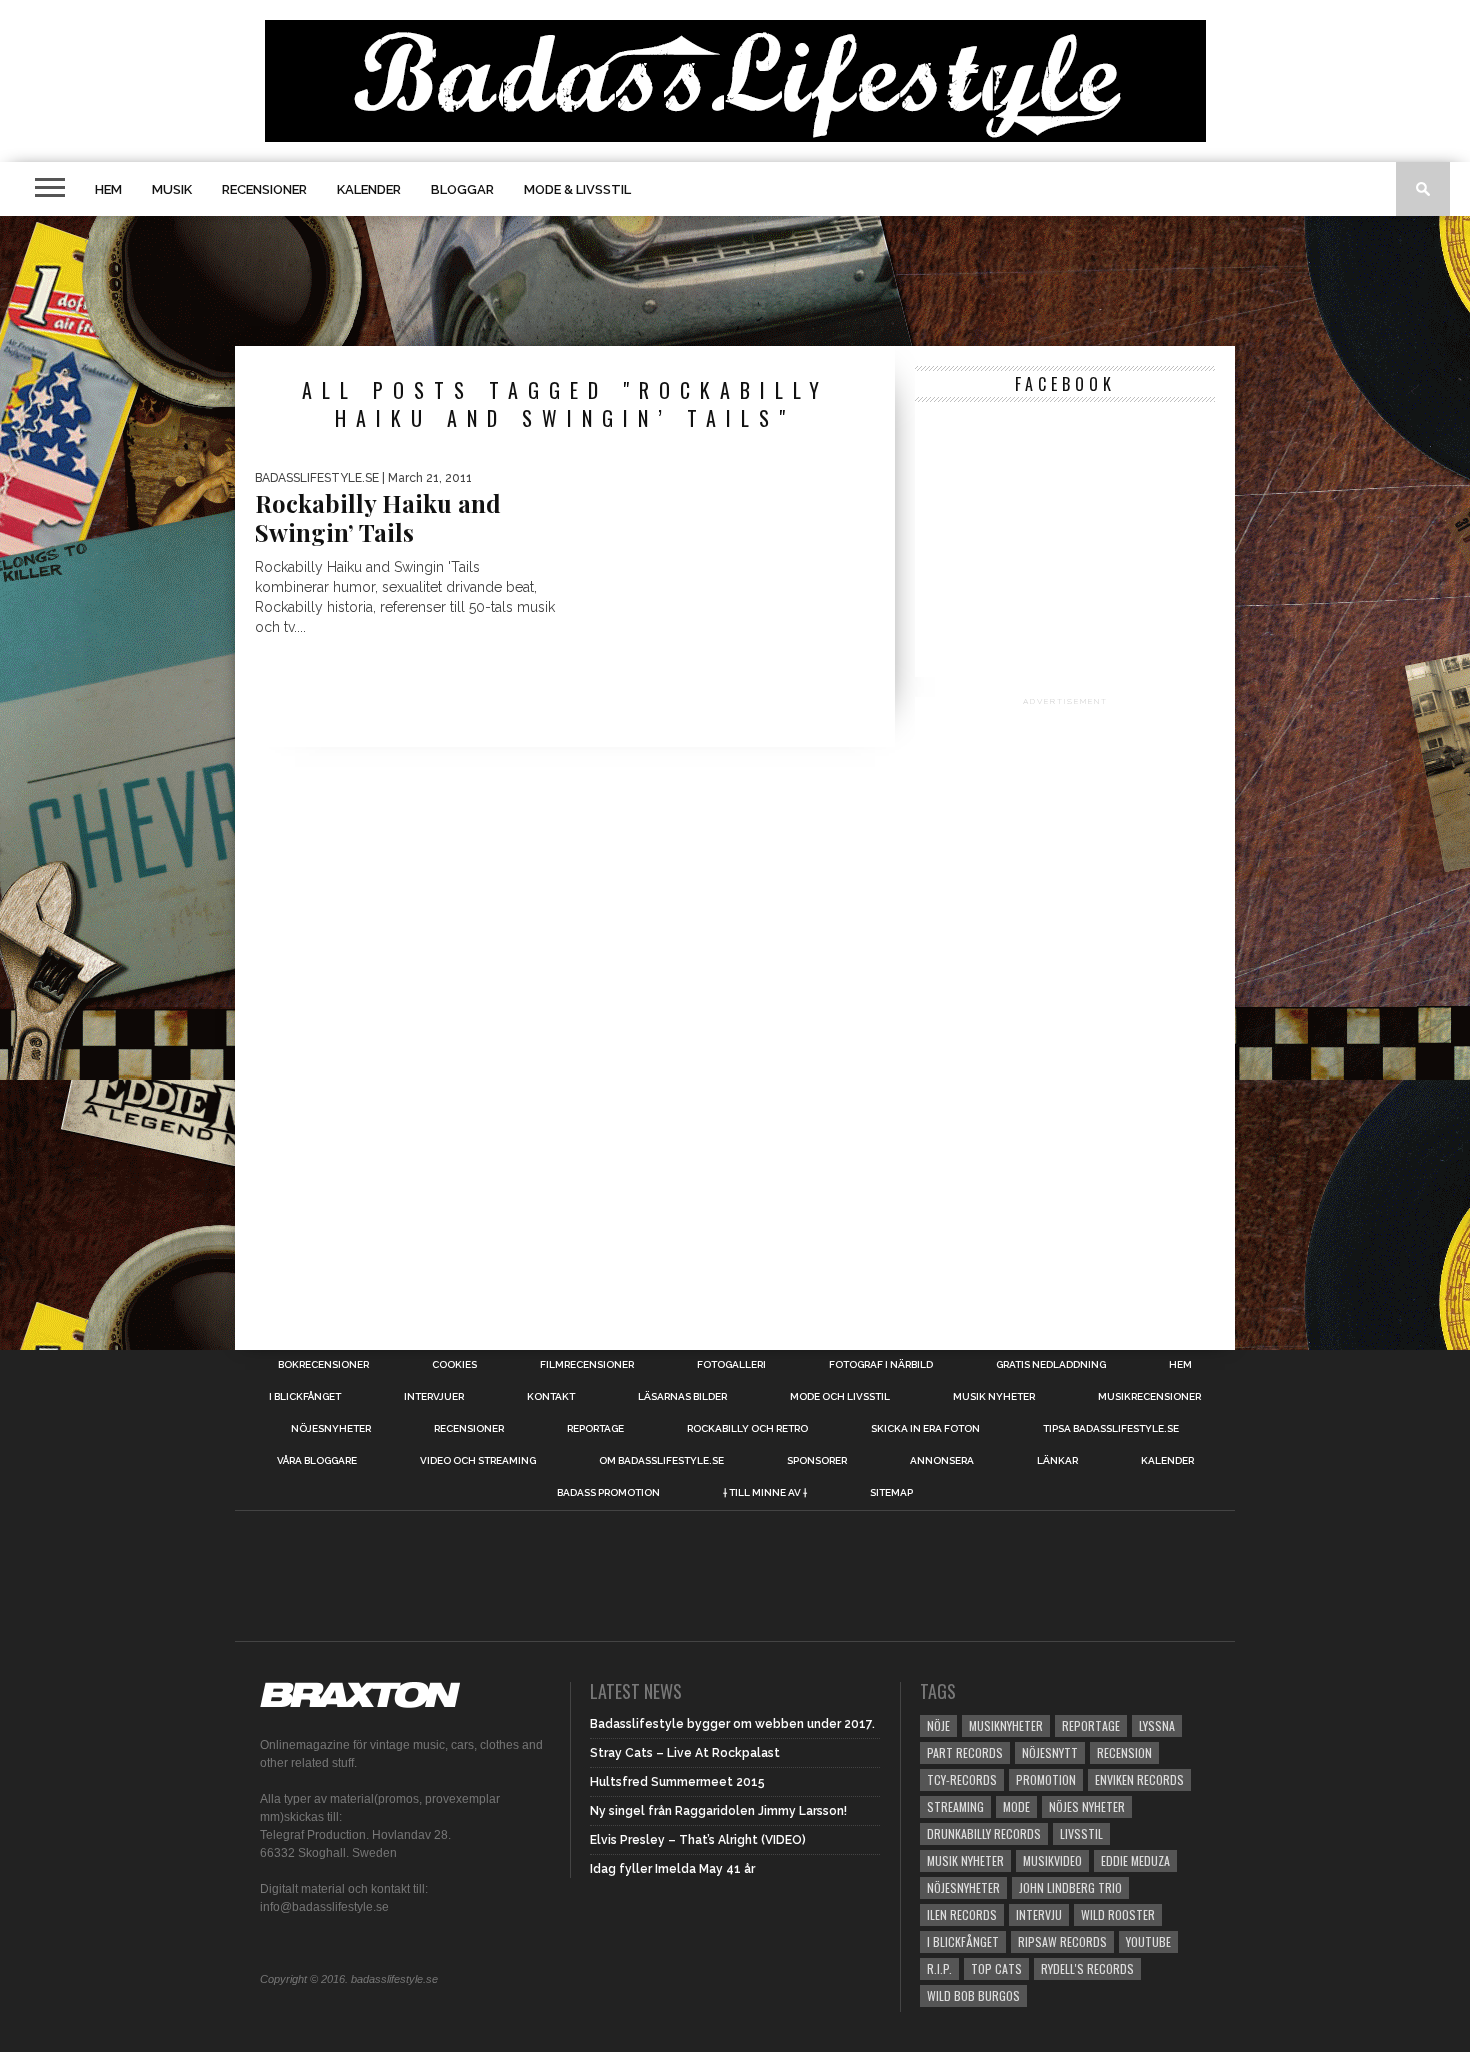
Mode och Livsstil (840, 1397)
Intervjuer (434, 1397)
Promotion (1046, 1779)
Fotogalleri (731, 1365)
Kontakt (551, 1397)
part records (965, 1752)
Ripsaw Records (1062, 1941)
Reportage (595, 1429)
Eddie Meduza (1135, 1860)
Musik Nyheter (994, 1397)
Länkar (1057, 1461)
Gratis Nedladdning (1051, 1365)
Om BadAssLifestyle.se (661, 1461)
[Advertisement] (735, 281)
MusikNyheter (1006, 1725)
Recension (1124, 1752)
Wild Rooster (1118, 1914)
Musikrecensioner (1149, 1397)
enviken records (1139, 1779)
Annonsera (942, 1461)
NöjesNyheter (963, 1887)
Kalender (369, 189)
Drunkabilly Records (984, 1833)
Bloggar (462, 189)
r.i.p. (939, 1968)
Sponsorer (817, 1461)
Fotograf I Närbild (881, 1365)
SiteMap (891, 1493)
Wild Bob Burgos (973, 1995)
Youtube (1148, 1941)
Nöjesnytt (1050, 1752)
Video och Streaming (478, 1461)
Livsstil (1081, 1833)
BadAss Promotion (608, 1493)
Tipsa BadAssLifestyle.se (1111, 1429)
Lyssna (1157, 1725)
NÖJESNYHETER (331, 1429)
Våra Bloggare (317, 1461)
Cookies (454, 1365)
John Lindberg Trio (1070, 1887)
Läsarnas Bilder (682, 1397)
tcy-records (962, 1779)
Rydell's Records (1087, 1968)
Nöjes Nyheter (1087, 1806)
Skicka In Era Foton (925, 1429)
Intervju (1039, 1914)
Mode (1016, 1806)
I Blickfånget (963, 1941)
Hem (108, 189)
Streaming (955, 1806)
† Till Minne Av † (765, 1493)
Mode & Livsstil (577, 189)
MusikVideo (1052, 1860)
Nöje (938, 1725)
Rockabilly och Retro (747, 1429)
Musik (172, 189)
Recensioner (264, 189)
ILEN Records (962, 1914)
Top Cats (996, 1968)
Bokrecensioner (323, 1365)
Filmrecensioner (587, 1365)
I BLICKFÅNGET (305, 1397)
